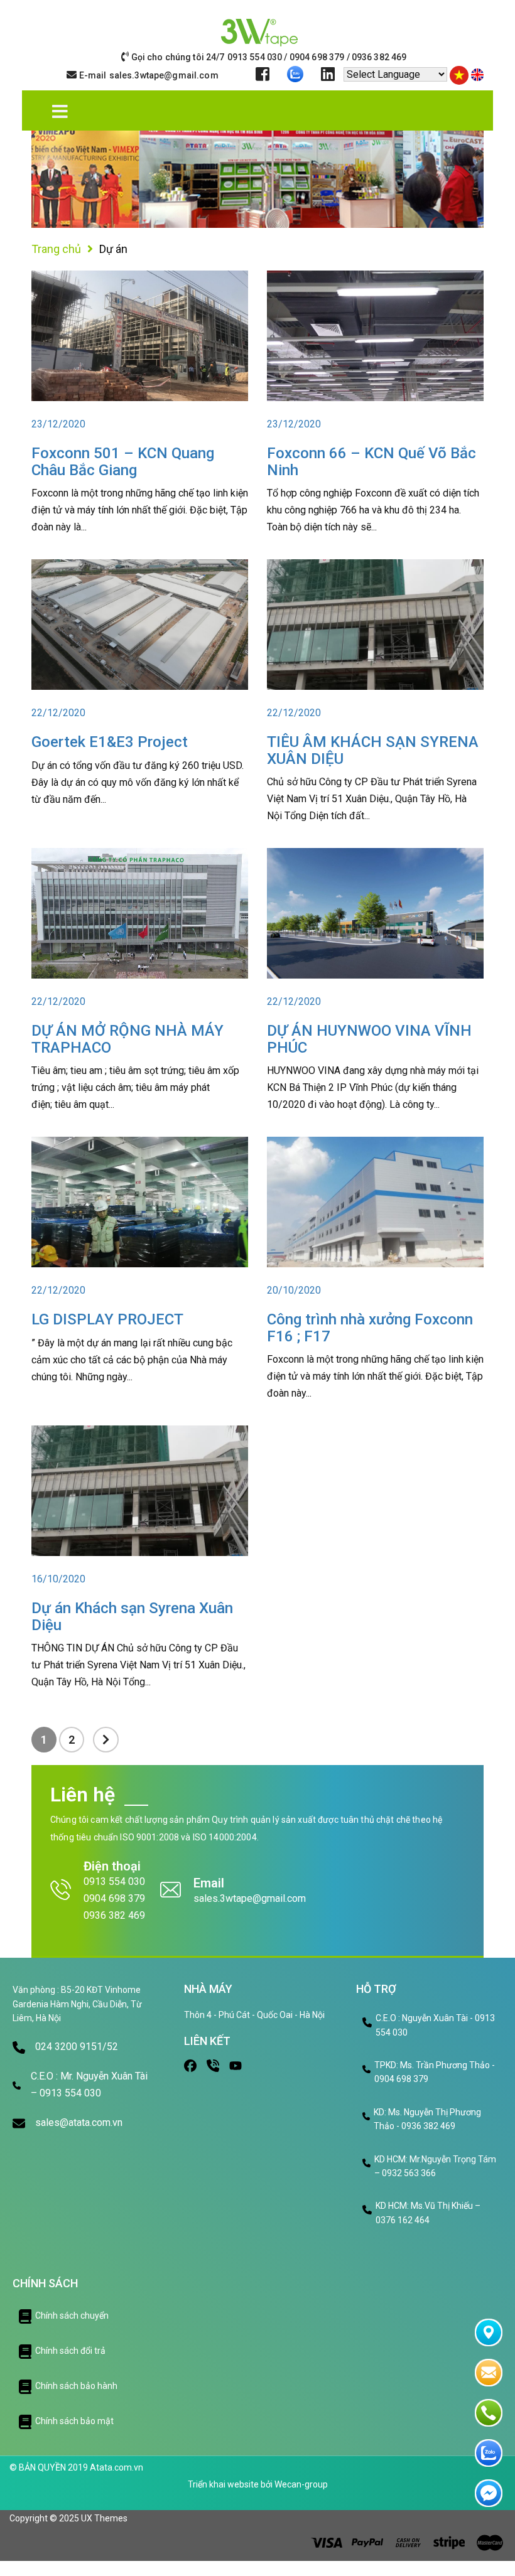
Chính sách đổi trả (70, 2351)
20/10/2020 (294, 1290)
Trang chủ (56, 249)
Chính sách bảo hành (76, 2386)
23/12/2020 (58, 424)
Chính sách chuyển (72, 2316)
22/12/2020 (58, 713)
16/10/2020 (58, 1579)
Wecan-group (301, 2484)
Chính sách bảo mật (74, 2421)
